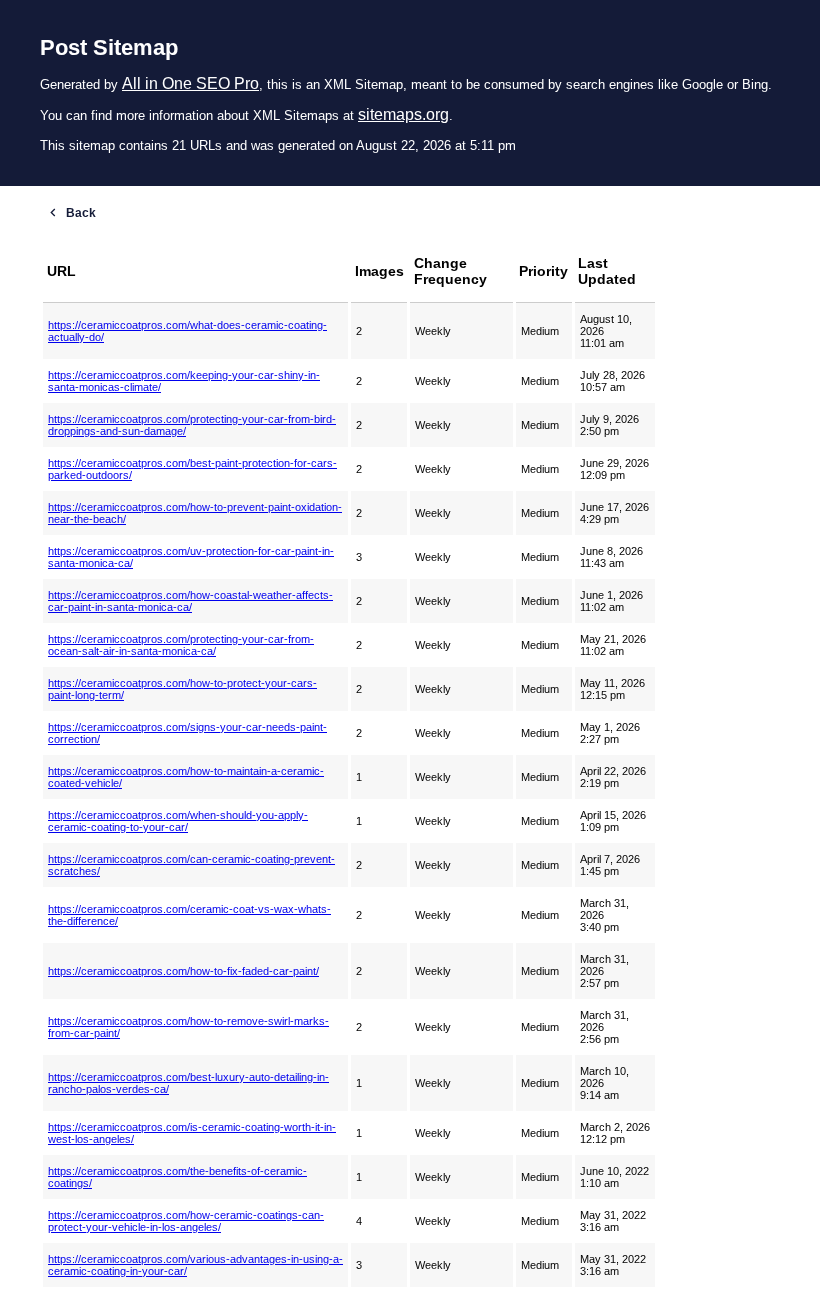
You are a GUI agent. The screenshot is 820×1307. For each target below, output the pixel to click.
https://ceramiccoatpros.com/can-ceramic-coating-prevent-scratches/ (191, 865)
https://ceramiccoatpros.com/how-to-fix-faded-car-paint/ (183, 971)
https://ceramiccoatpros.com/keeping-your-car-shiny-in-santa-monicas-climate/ (184, 381)
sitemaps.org (403, 114)
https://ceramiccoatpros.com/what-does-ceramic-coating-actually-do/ (187, 331)
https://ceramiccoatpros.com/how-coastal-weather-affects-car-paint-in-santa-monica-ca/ (190, 601)
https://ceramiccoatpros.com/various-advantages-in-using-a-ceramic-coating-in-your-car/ (195, 1265)
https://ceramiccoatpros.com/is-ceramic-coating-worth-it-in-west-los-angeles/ (192, 1133)
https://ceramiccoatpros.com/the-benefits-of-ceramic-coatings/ (177, 1177)
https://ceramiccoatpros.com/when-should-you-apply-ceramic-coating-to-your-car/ (178, 821)
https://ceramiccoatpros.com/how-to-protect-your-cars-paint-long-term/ (182, 689)
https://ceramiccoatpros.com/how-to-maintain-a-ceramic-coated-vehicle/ (186, 777)
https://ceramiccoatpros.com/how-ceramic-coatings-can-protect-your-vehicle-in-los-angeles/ (186, 1221)
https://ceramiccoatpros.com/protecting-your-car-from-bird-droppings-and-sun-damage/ (192, 425)
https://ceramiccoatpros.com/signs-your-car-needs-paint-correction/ (187, 733)
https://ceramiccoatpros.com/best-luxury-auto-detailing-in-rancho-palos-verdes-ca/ (188, 1083)
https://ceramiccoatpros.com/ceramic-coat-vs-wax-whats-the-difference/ (189, 915)
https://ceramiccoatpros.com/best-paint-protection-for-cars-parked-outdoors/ (192, 469)
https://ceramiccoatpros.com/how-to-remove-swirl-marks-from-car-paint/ (188, 1027)
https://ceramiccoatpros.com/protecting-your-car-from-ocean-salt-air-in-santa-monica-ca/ (181, 645)
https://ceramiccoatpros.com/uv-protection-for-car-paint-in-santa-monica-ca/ (191, 557)
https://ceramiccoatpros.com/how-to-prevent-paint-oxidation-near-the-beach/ (195, 513)
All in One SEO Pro (190, 83)
